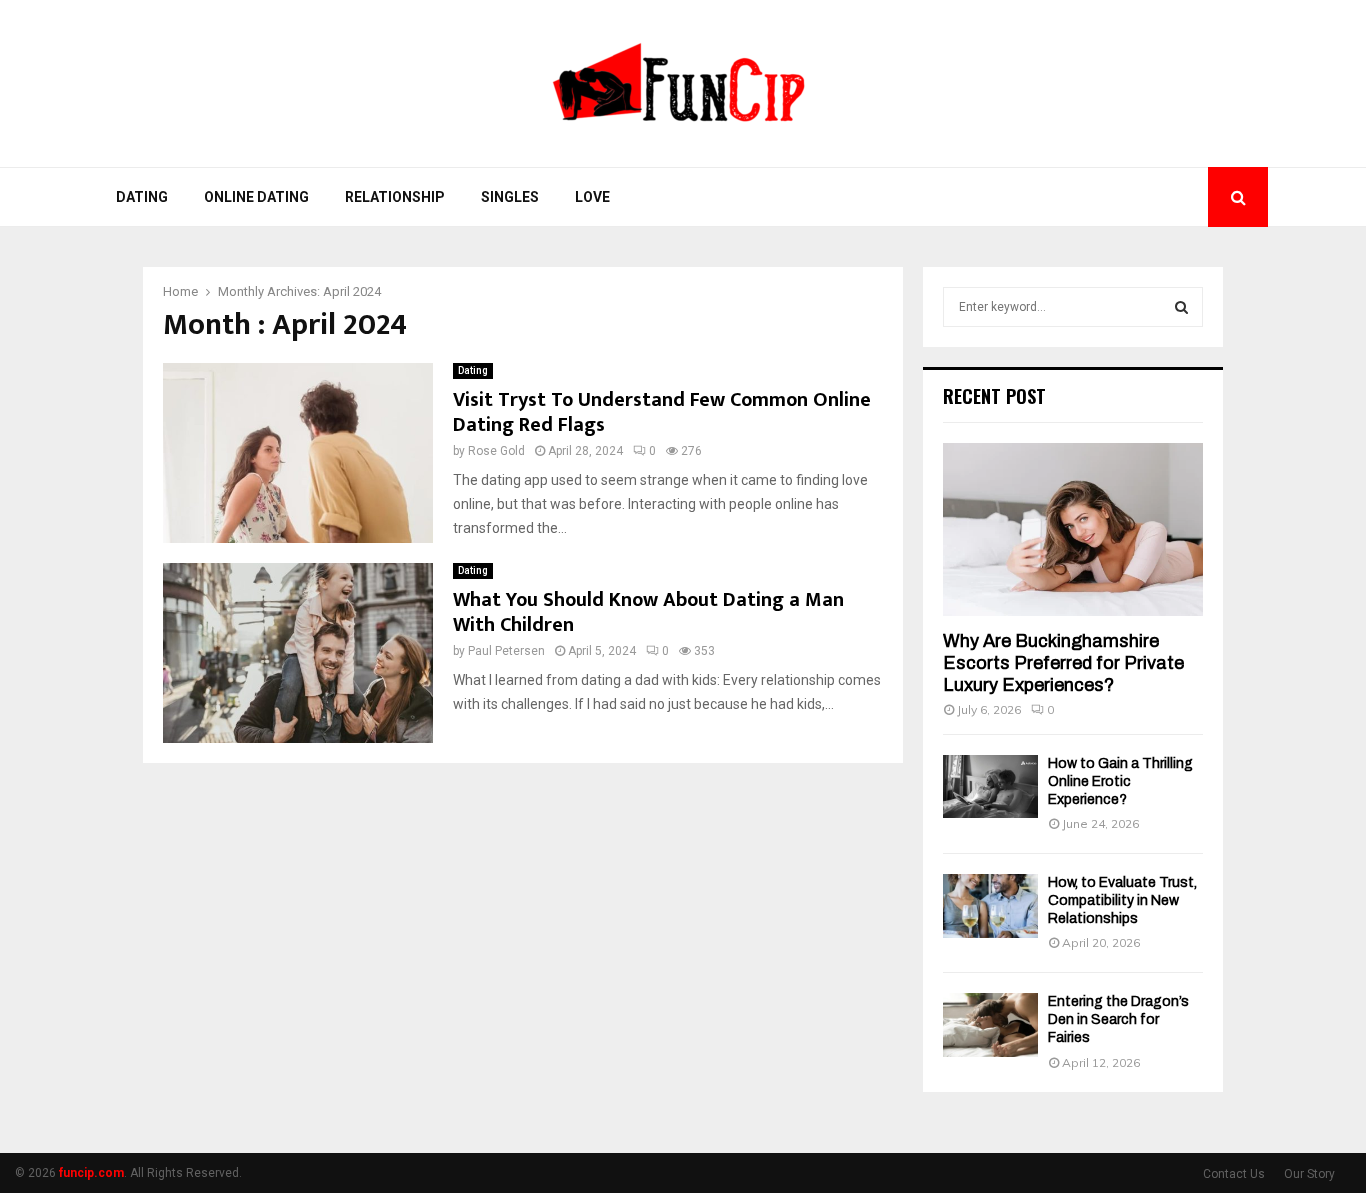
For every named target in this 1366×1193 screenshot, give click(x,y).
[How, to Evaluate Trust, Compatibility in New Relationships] (990, 905)
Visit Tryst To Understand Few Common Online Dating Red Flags (662, 412)
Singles (510, 197)
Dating (142, 197)
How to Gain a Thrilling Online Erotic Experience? (1120, 781)
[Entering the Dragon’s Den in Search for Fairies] (990, 1024)
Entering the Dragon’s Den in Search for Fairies (1118, 1019)
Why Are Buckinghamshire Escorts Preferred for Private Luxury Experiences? (1063, 662)
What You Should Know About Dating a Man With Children (648, 612)
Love (592, 197)
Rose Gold (496, 451)
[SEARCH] (1181, 307)
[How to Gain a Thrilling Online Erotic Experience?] (990, 786)
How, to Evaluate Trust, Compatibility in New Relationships (1122, 900)
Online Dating (256, 197)
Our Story (1309, 1174)
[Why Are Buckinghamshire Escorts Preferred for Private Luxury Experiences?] (1073, 529)
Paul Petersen (506, 651)
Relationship (395, 197)
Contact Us (1234, 1174)
